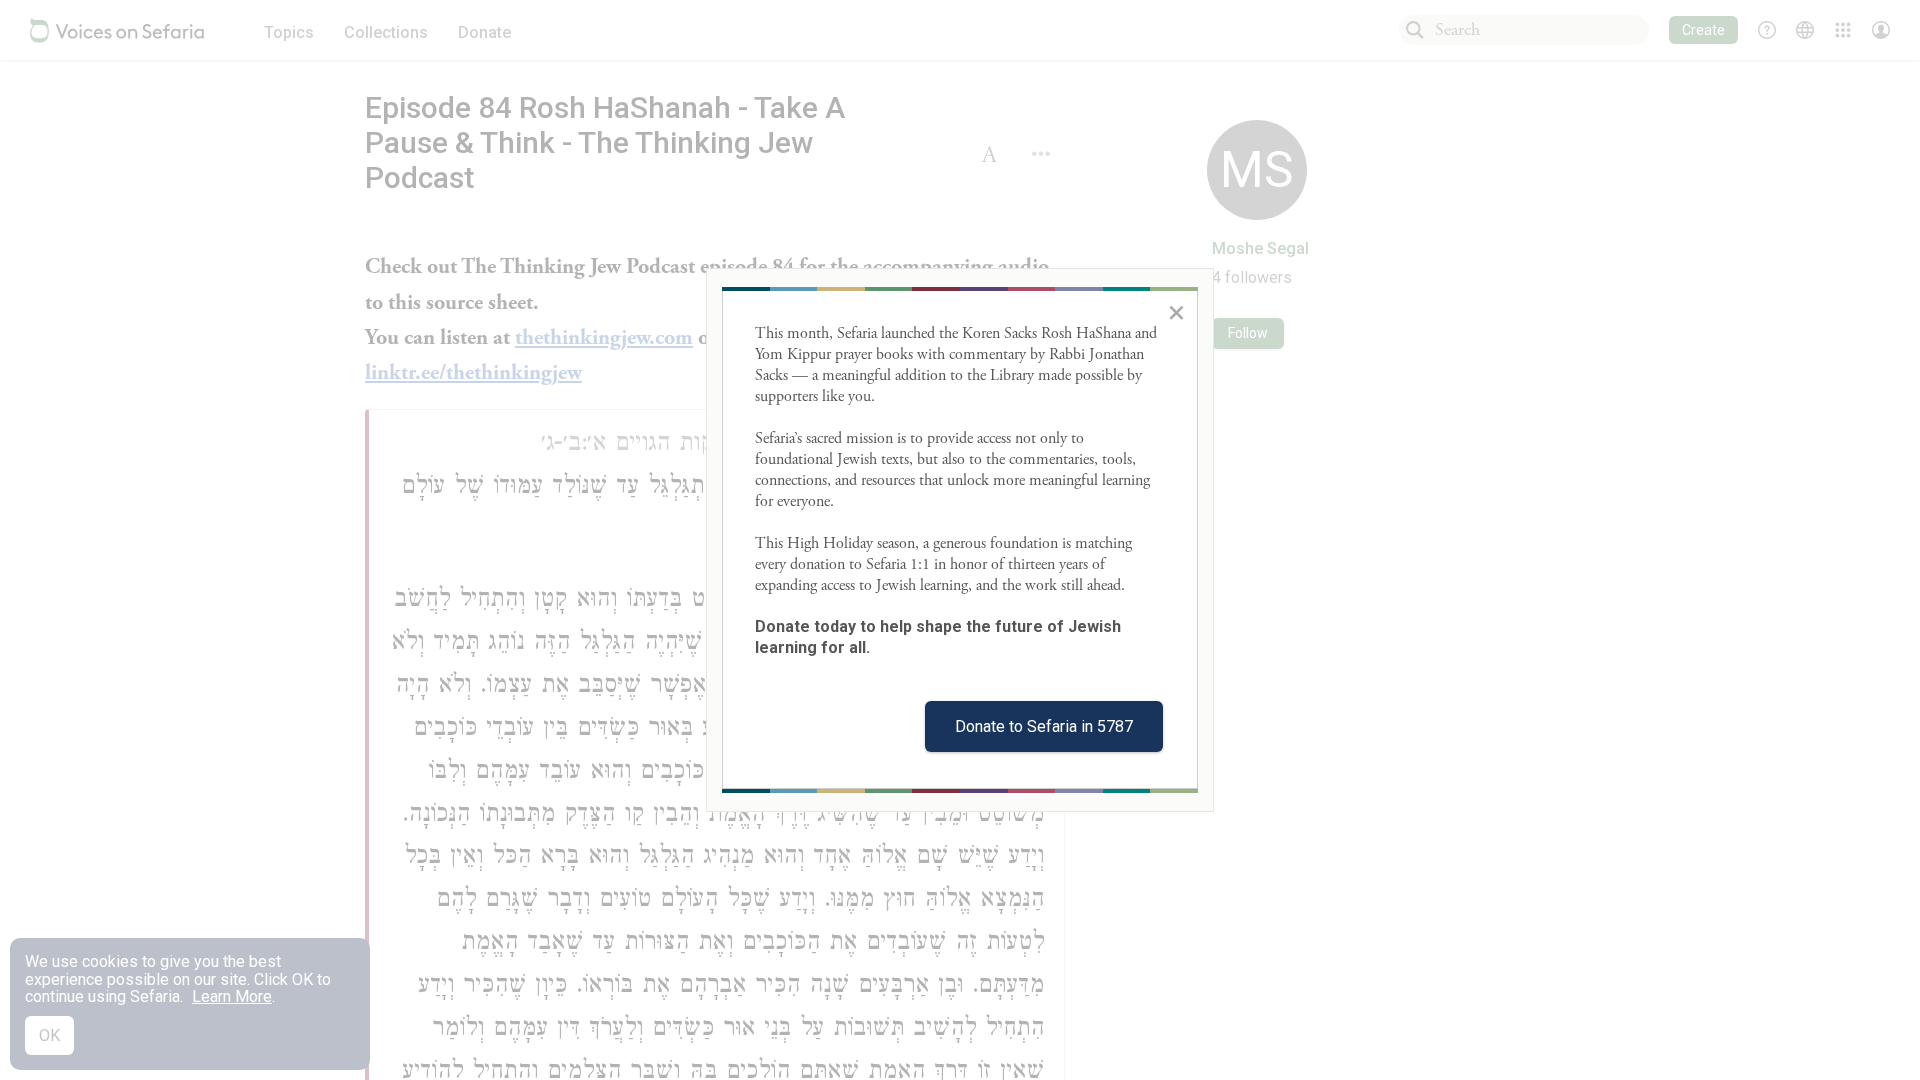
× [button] (1176, 312)
